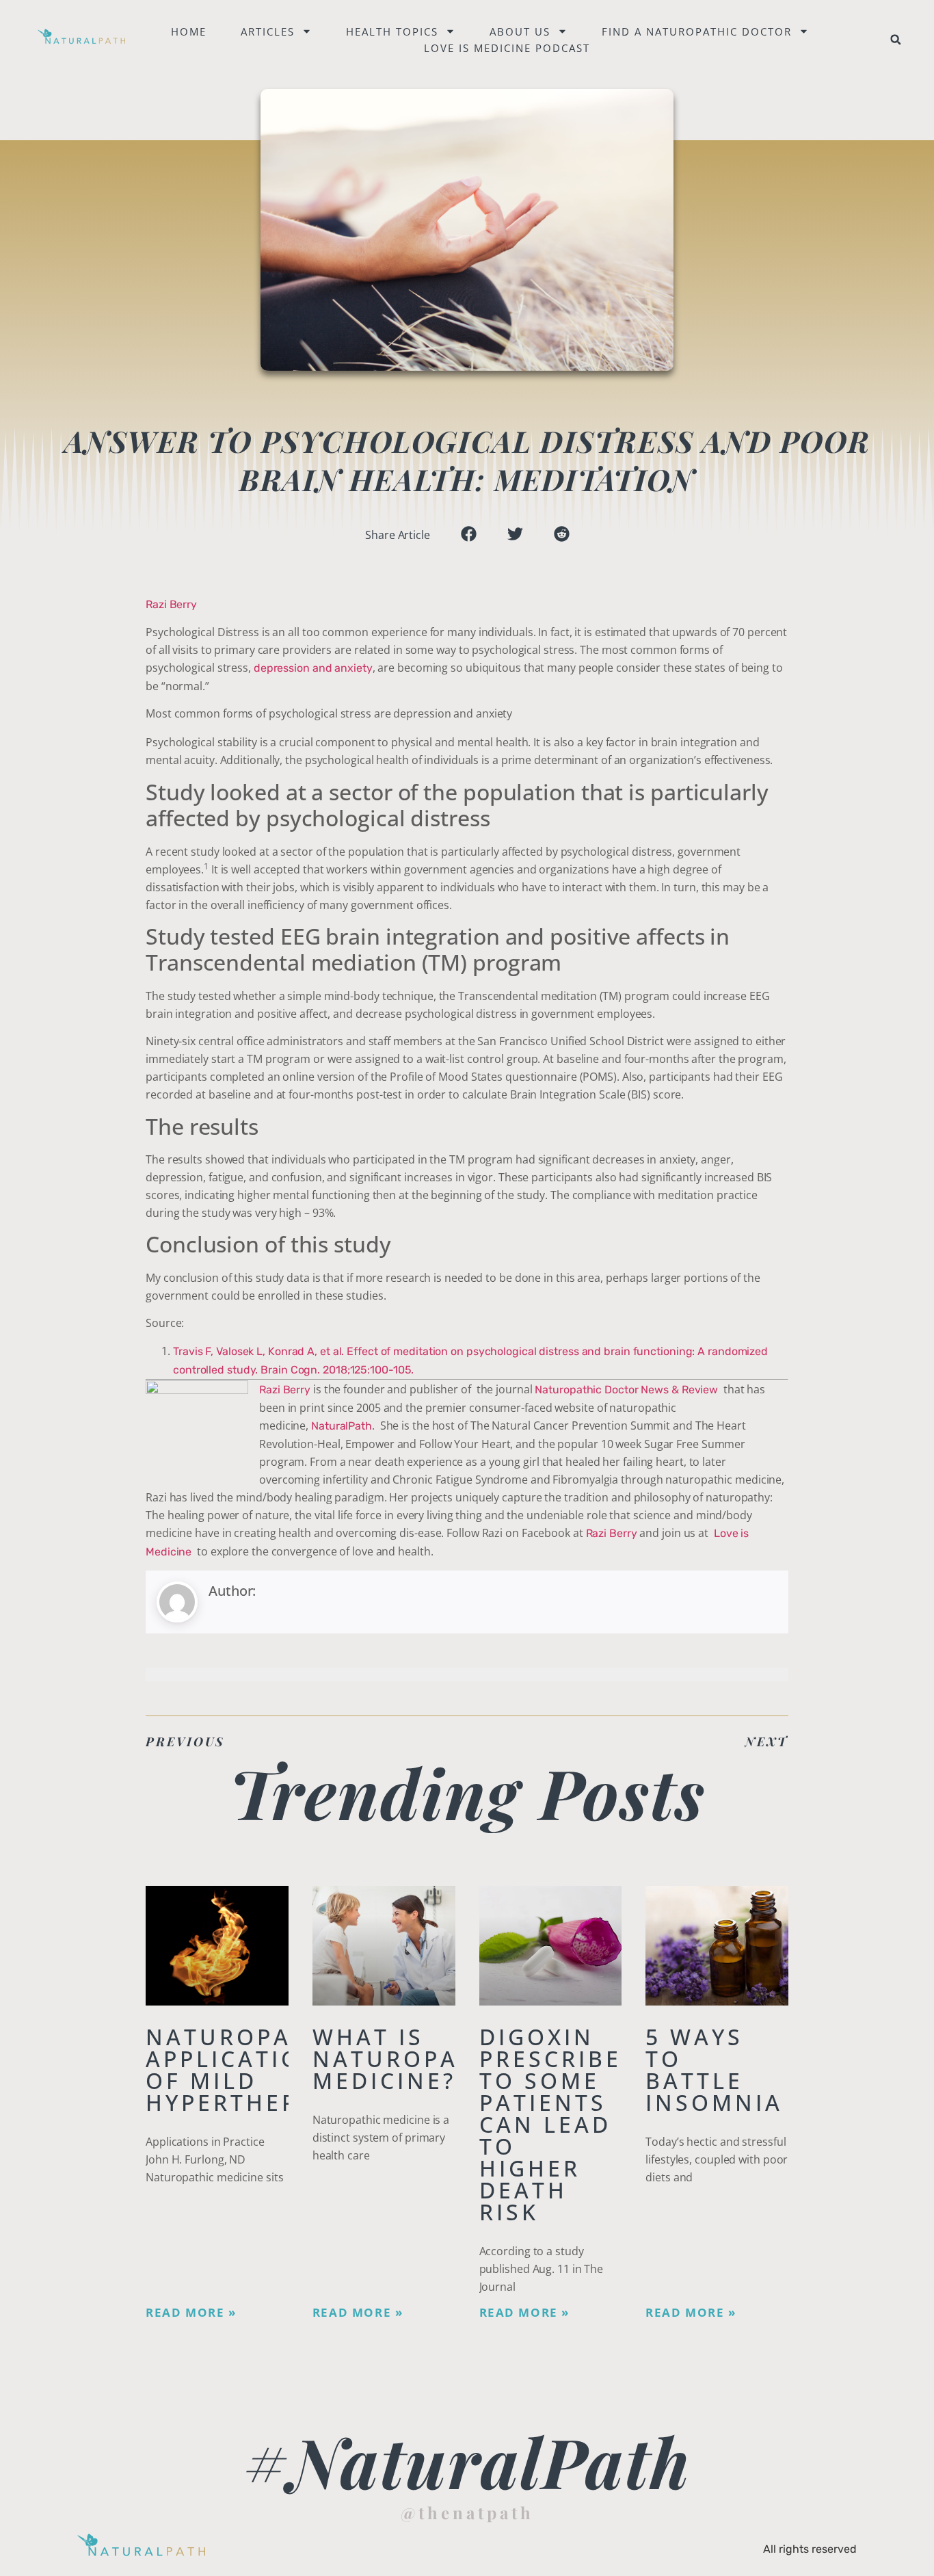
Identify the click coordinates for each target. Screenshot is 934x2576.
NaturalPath (342, 1426)
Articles (268, 31)
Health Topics (392, 31)
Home (189, 31)
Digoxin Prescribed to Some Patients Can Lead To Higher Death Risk (560, 2124)
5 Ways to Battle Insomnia (714, 2069)
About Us (520, 31)
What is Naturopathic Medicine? (416, 2059)
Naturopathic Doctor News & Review (626, 1390)
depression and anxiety (313, 668)
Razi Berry (171, 604)
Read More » (191, 2313)
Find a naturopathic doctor (697, 31)
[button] (896, 40)
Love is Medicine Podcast (507, 48)
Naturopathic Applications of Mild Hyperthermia (250, 2069)
